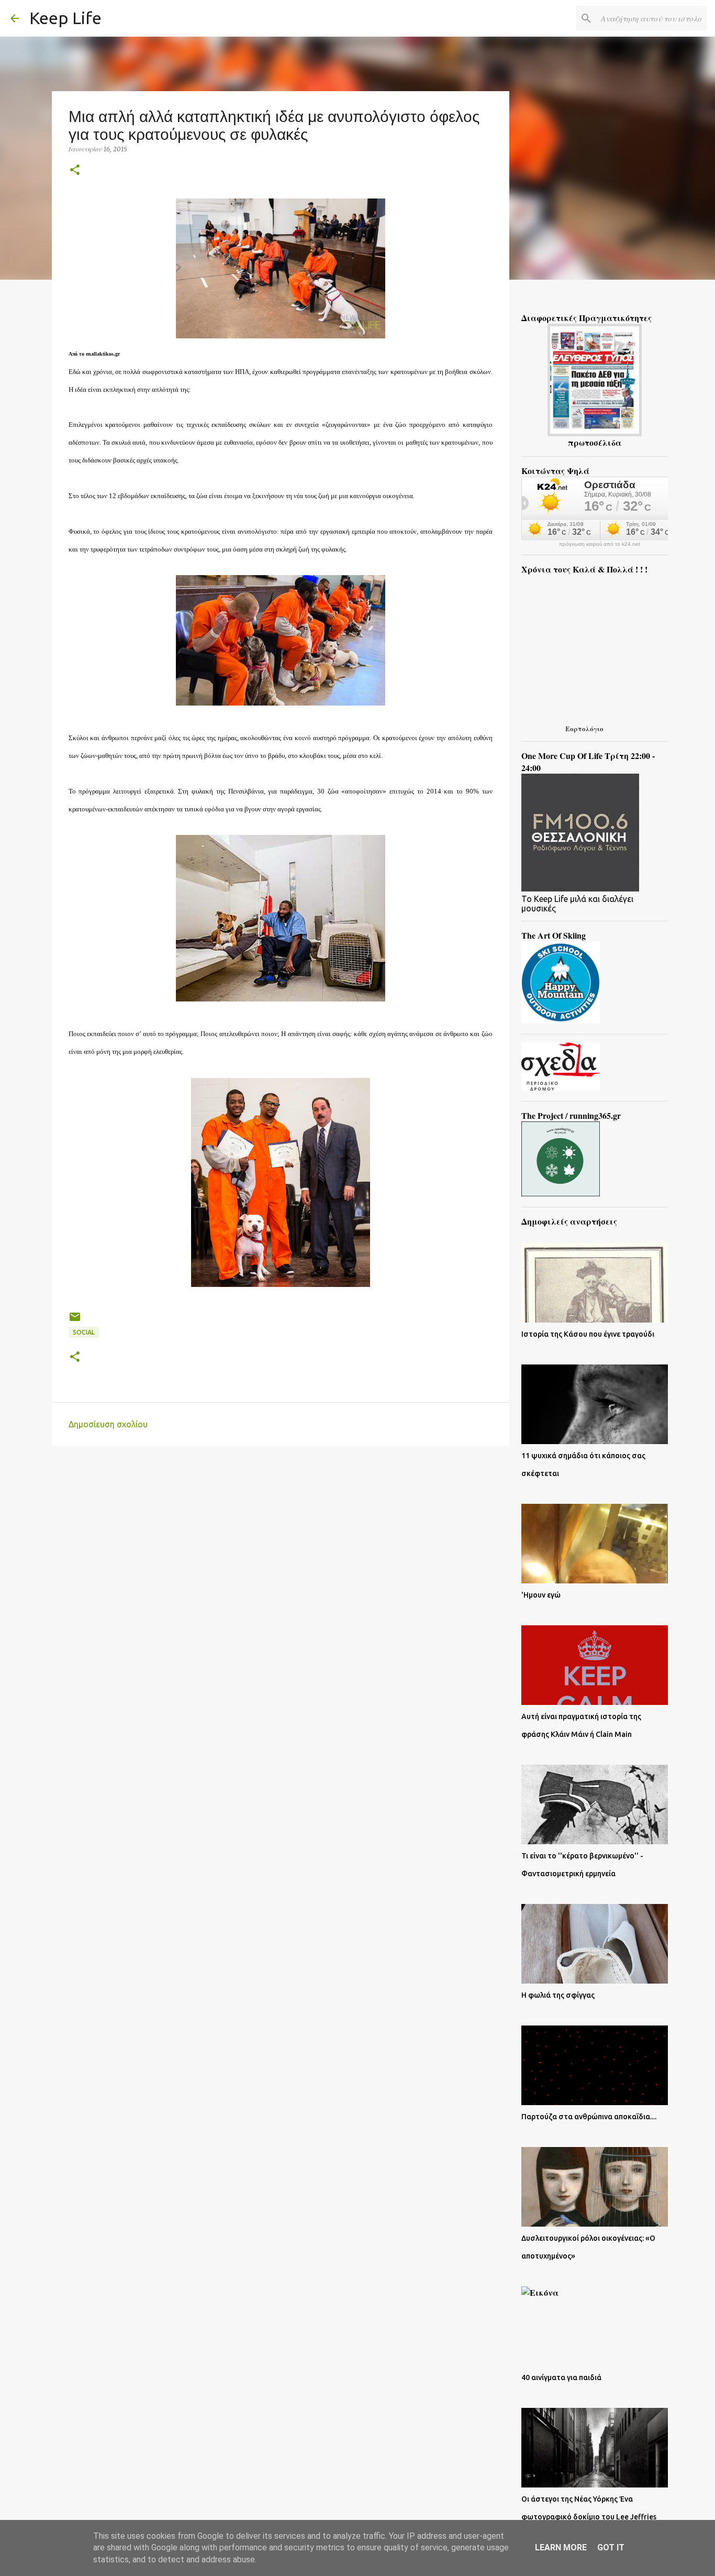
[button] (75, 170)
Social (84, 1332)
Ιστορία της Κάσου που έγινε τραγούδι (588, 1334)
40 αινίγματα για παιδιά (561, 2377)
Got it (611, 2547)
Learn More (561, 2547)
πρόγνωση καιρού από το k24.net (600, 544)
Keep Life (65, 18)
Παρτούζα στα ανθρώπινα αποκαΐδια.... (589, 2117)
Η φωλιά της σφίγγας (558, 1995)
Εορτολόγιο (584, 728)
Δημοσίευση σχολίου (108, 1424)
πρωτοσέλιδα (595, 442)
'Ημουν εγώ (541, 1595)
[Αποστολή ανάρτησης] (75, 1321)
